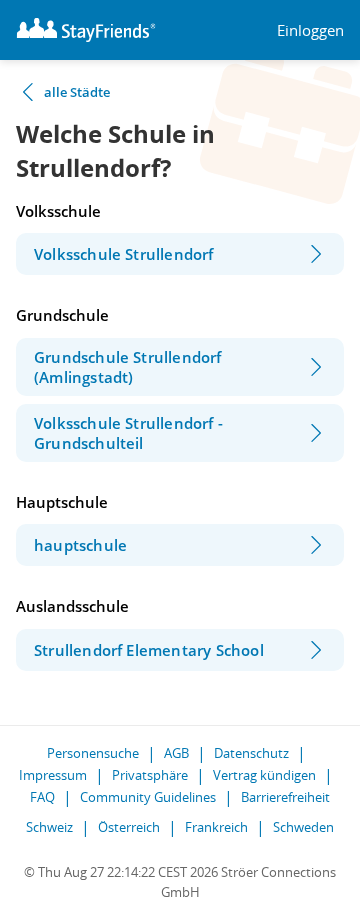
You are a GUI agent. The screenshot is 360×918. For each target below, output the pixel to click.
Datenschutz (251, 753)
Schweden (303, 827)
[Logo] (86, 30)
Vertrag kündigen (264, 775)
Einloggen (310, 30)
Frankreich (216, 827)
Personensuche (93, 753)
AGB (176, 753)
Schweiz (49, 827)
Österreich (129, 827)
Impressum (53, 775)
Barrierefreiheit (285, 797)
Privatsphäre (150, 775)
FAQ (42, 797)
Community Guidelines (148, 797)
